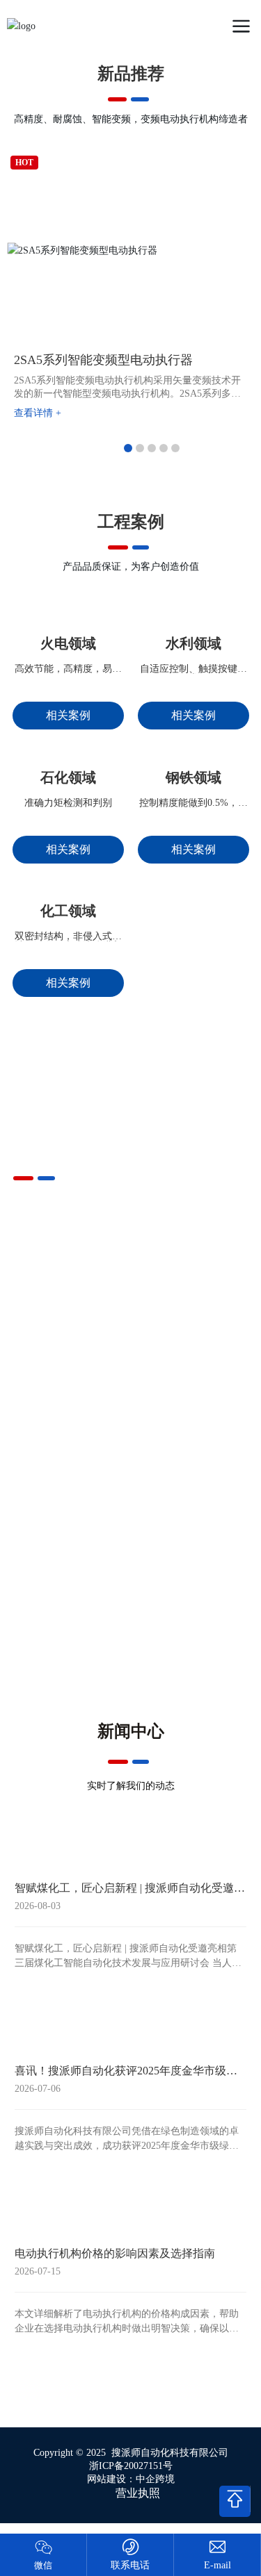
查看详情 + (38, 413)
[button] (128, 448)
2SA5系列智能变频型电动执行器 (103, 360)
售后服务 (72, 1731)
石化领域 (68, 878)
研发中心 (189, 1644)
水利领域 (193, 694)
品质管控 (72, 1558)
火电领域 (68, 694)
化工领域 (68, 1062)
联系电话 (130, 2565)
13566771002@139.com (217, 2565)
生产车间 (189, 1558)
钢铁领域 (193, 878)
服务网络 (72, 1644)
